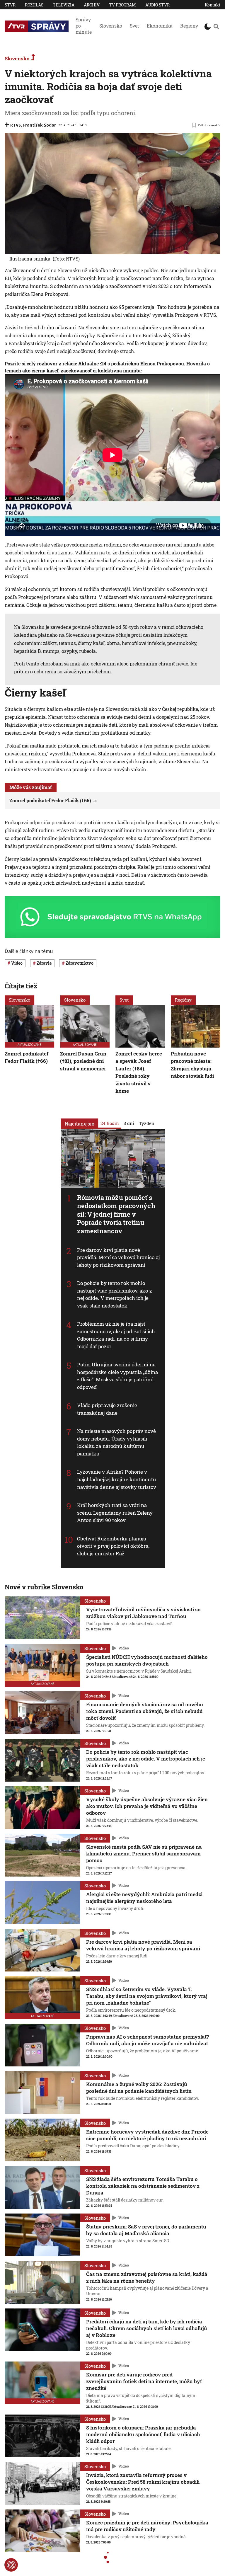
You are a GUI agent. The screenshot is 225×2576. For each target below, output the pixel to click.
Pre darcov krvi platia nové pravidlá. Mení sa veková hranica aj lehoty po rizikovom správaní (119, 1257)
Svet (134, 26)
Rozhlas (34, 5)
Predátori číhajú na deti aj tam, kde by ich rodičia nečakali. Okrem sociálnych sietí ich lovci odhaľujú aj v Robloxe (147, 2328)
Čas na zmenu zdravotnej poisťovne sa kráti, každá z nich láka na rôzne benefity (147, 2277)
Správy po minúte (84, 26)
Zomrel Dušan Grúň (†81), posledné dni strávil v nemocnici (83, 1061)
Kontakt (213, 5)
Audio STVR (157, 5)
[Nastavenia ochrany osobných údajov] (11, 2565)
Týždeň (147, 1123)
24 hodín (110, 1123)
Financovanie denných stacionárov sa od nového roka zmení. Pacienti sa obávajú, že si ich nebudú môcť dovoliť (145, 1711)
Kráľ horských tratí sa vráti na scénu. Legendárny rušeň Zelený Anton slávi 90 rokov (115, 1513)
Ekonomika (160, 26)
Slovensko (111, 26)
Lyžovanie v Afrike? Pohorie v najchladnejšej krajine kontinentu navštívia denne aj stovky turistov (117, 1479)
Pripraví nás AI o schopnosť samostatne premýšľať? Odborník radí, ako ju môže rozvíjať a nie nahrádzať (148, 2040)
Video (124, 1648)
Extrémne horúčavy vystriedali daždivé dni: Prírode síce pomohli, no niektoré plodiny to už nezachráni (147, 2135)
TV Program (122, 5)
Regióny (189, 26)
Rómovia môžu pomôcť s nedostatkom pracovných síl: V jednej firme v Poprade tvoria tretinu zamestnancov (116, 1214)
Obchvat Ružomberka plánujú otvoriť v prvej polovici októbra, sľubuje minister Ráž (113, 1546)
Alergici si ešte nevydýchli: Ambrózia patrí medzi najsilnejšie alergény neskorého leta (144, 1898)
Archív (92, 5)
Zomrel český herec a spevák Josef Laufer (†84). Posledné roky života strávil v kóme (139, 1072)
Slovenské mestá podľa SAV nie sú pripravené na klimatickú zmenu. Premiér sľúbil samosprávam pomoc (144, 1854)
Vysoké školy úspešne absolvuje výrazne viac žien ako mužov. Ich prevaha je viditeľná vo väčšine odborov (147, 1806)
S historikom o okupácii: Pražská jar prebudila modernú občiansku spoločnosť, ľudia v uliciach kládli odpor (143, 2434)
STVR (10, 5)
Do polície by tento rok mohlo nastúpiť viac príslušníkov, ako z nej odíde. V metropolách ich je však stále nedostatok (115, 1294)
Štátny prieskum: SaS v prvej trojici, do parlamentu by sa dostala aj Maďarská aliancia (146, 2230)
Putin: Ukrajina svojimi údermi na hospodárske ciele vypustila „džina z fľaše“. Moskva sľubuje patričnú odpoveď (117, 1376)
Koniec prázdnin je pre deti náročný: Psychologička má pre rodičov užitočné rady (147, 2526)
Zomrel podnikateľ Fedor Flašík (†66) (50, 800)
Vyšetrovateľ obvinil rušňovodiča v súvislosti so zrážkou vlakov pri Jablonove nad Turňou (143, 1613)
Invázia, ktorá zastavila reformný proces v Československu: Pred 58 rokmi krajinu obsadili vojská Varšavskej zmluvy (143, 2482)
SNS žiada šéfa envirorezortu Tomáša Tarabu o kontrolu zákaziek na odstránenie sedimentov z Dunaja (143, 2186)
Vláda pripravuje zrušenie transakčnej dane (107, 1409)
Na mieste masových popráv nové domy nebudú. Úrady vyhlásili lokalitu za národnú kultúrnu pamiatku (117, 1443)
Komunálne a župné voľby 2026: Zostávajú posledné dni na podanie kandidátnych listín (139, 2088)
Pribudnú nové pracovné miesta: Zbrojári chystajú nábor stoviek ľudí (192, 1065)
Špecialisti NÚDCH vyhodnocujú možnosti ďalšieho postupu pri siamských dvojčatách (147, 1660)
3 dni (129, 1123)
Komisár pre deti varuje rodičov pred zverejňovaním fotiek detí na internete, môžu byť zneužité (144, 2381)
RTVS (16, 125)
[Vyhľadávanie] (216, 26)
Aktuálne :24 (92, 363)
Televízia (64, 5)
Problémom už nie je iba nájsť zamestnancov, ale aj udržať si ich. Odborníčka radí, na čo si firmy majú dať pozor (117, 1335)
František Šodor (40, 125)
